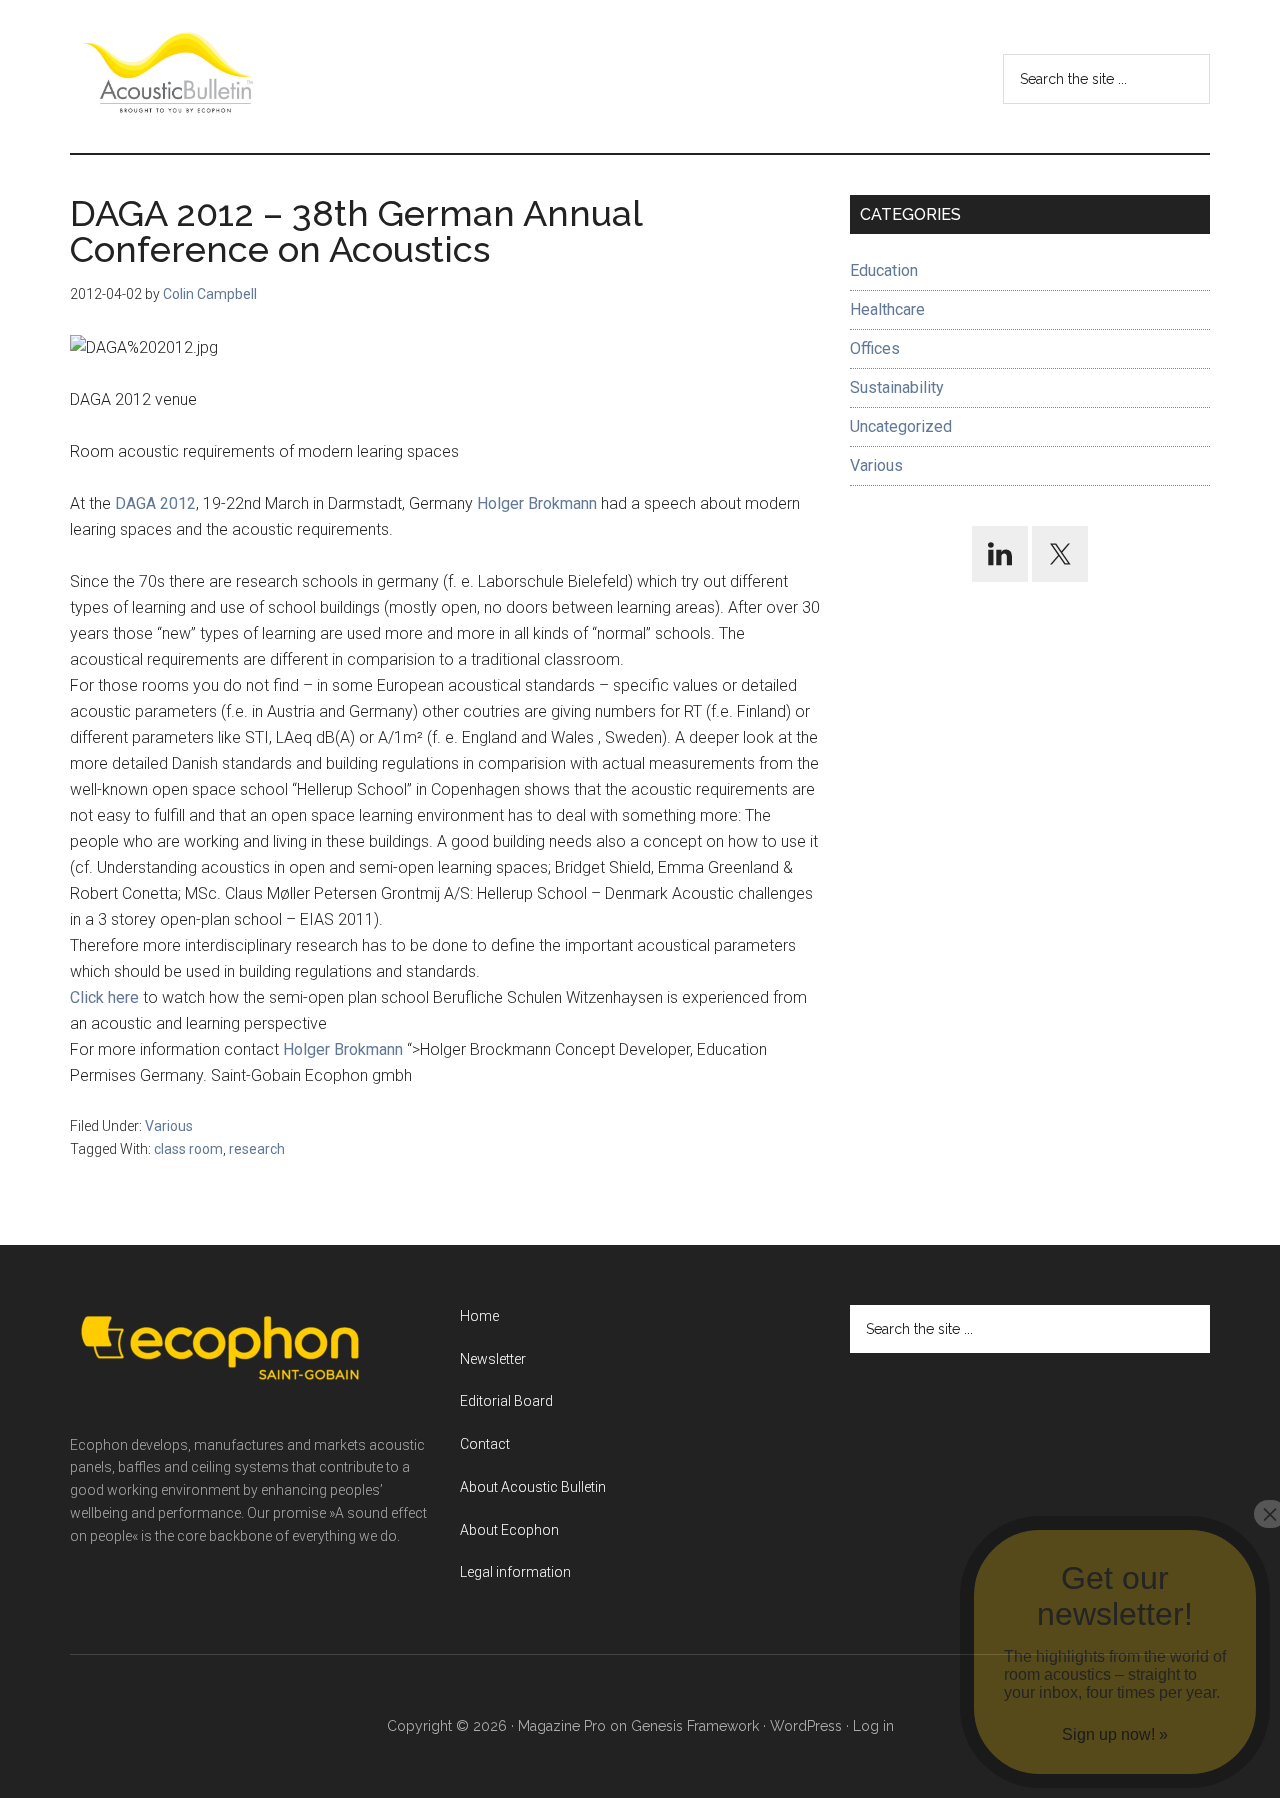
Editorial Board (506, 1401)
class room (188, 1149)
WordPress (806, 1726)
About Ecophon (509, 1530)
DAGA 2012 (155, 503)
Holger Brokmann (539, 503)
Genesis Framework (695, 1726)
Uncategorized (901, 426)
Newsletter (493, 1359)
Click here (106, 997)
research (257, 1149)
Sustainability (897, 387)
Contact (485, 1444)
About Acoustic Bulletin (533, 1487)
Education (884, 270)
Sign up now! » (1115, 1734)
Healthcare (887, 309)
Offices (875, 348)
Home (479, 1316)
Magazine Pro (562, 1726)
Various (169, 1126)
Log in (873, 1726)
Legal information (515, 1572)
